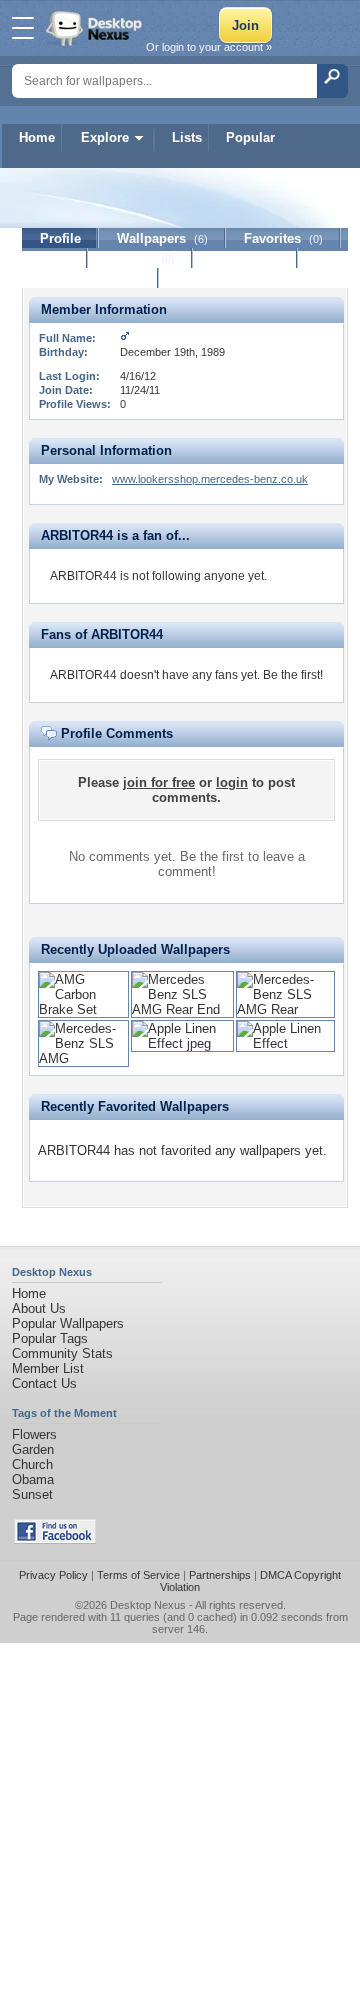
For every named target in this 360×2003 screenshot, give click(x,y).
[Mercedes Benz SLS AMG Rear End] (182, 1009)
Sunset (32, 1494)
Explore (105, 137)
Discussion (245, 258)
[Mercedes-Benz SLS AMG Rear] (285, 1009)
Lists (187, 137)
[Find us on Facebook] (55, 1539)
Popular (250, 137)
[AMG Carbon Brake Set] (83, 1009)
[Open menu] (23, 28)
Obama (33, 1479)
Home (37, 137)
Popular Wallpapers (68, 1323)
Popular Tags (50, 1338)
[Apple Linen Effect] (285, 1043)
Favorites (283, 238)
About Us (39, 1308)
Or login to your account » (209, 47)
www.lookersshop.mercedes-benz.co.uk (210, 479)
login (232, 782)
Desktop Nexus (148, 1605)
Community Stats (62, 1353)
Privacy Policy (53, 1575)
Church (32, 1464)
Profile (60, 238)
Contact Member (90, 278)
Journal (140, 258)
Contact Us (44, 1383)
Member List (48, 1368)
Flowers (34, 1434)
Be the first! (293, 675)
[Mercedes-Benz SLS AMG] (83, 1058)
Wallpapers (162, 238)
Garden (33, 1449)
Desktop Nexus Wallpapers (96, 28)
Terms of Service (138, 1575)
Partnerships (220, 1575)
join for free (159, 782)
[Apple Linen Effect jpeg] (182, 1043)
